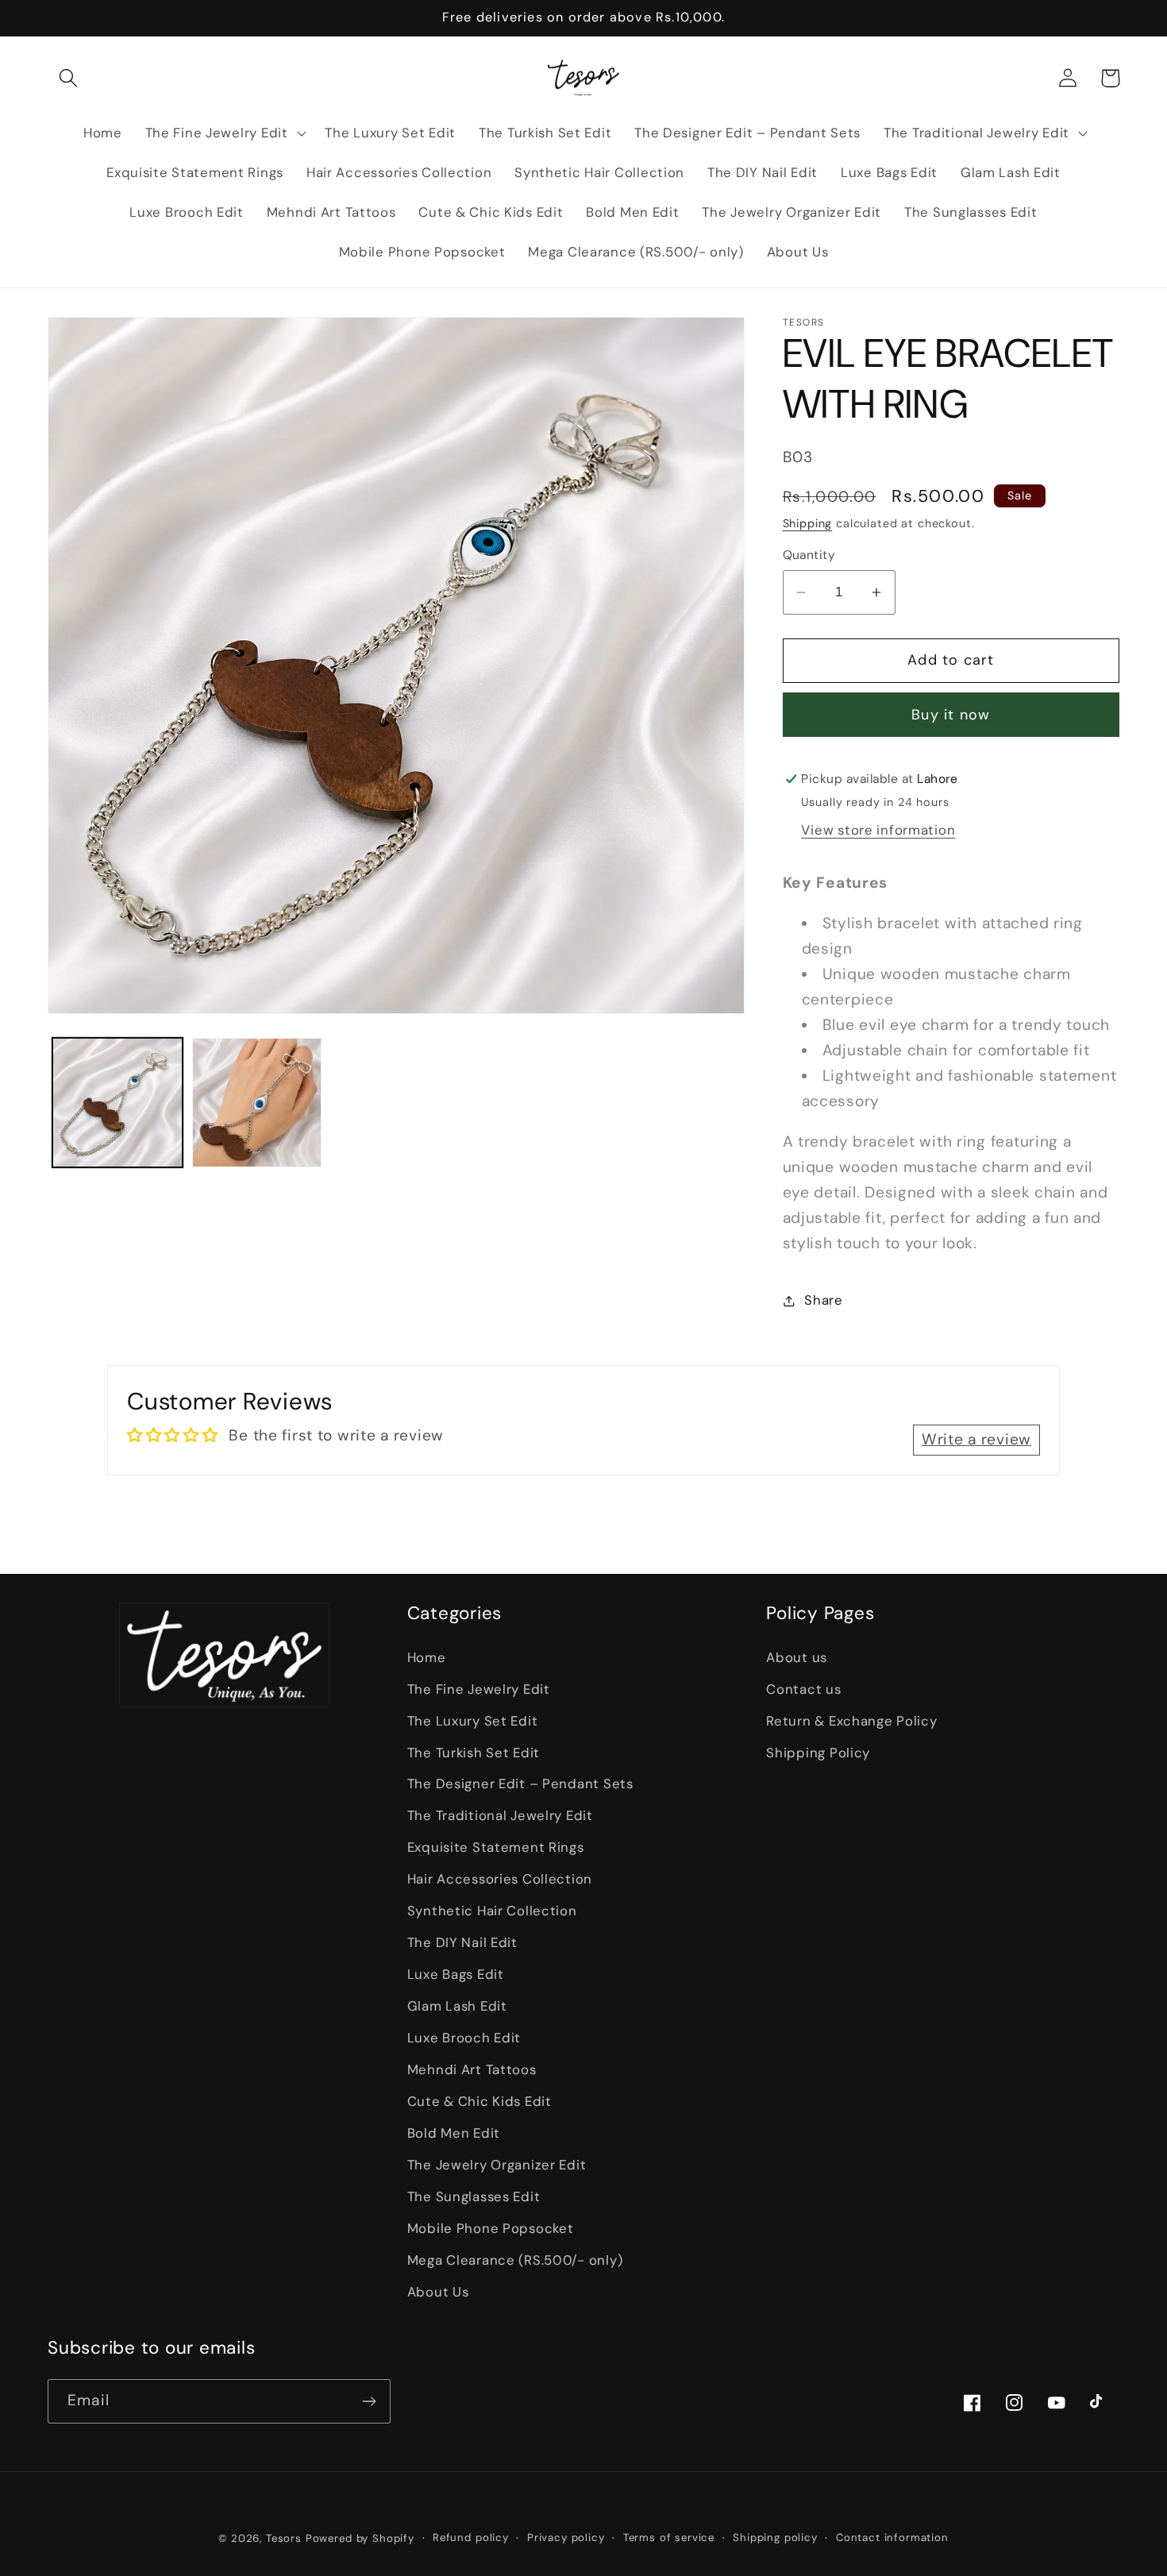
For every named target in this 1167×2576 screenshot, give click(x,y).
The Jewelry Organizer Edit (497, 2165)
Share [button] (824, 1300)
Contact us (803, 1689)
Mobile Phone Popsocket (491, 2228)
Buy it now (951, 715)
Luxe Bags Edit (456, 1974)
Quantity (809, 555)
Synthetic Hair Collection (492, 1911)
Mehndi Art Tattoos (472, 2069)
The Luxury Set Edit (473, 1721)
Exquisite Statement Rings (496, 1847)
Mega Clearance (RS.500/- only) (515, 2260)
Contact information (892, 2537)
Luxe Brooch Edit (464, 2038)
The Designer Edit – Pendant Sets (520, 1784)
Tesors (284, 2538)
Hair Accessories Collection (500, 1879)
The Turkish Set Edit (474, 1753)
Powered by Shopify (360, 2538)
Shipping (808, 523)
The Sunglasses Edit (474, 2196)
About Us (438, 2292)
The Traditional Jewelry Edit (500, 1815)
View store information (878, 830)
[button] (69, 78)
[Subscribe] (369, 2401)
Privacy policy (566, 2537)
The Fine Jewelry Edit (479, 1689)
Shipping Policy (818, 1753)
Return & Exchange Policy (851, 1721)
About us (797, 1657)
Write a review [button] (976, 1439)
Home (427, 1657)
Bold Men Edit (454, 2133)
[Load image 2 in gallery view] (257, 1103)
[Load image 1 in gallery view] (117, 1103)
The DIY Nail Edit (462, 1942)
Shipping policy (775, 2537)
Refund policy (471, 2537)
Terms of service (669, 2537)
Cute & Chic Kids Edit (480, 2101)
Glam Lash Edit (457, 2006)
